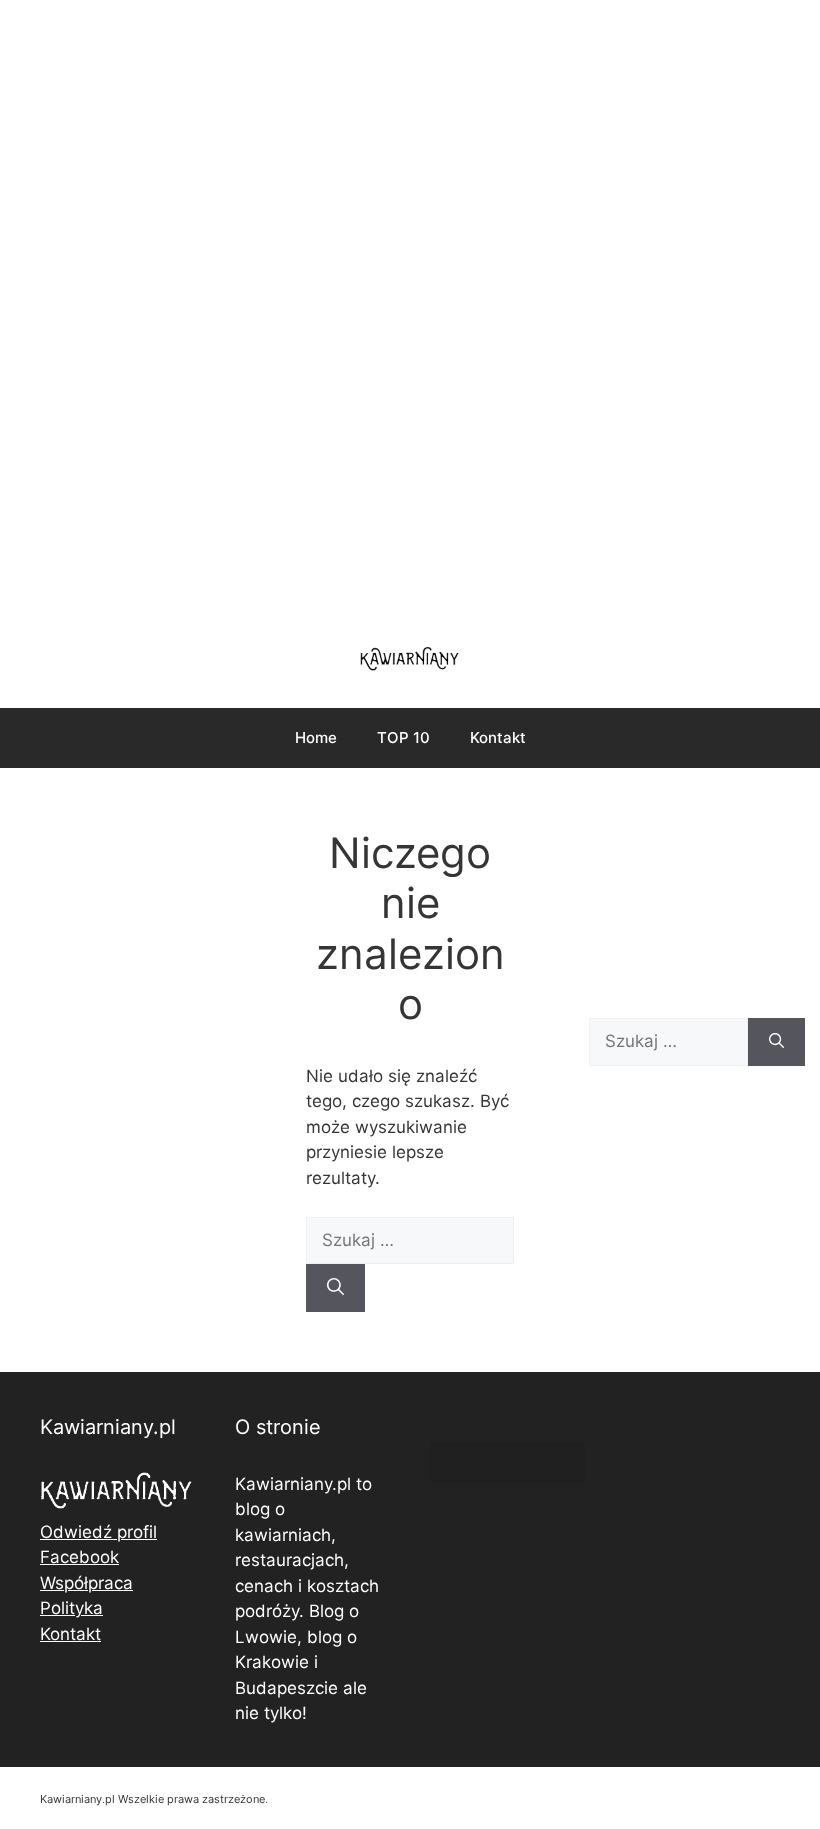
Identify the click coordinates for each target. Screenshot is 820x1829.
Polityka (71, 1608)
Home (316, 737)
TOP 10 (403, 737)
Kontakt (498, 737)
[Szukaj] (335, 1288)
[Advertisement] (410, 310)
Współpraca (86, 1583)
